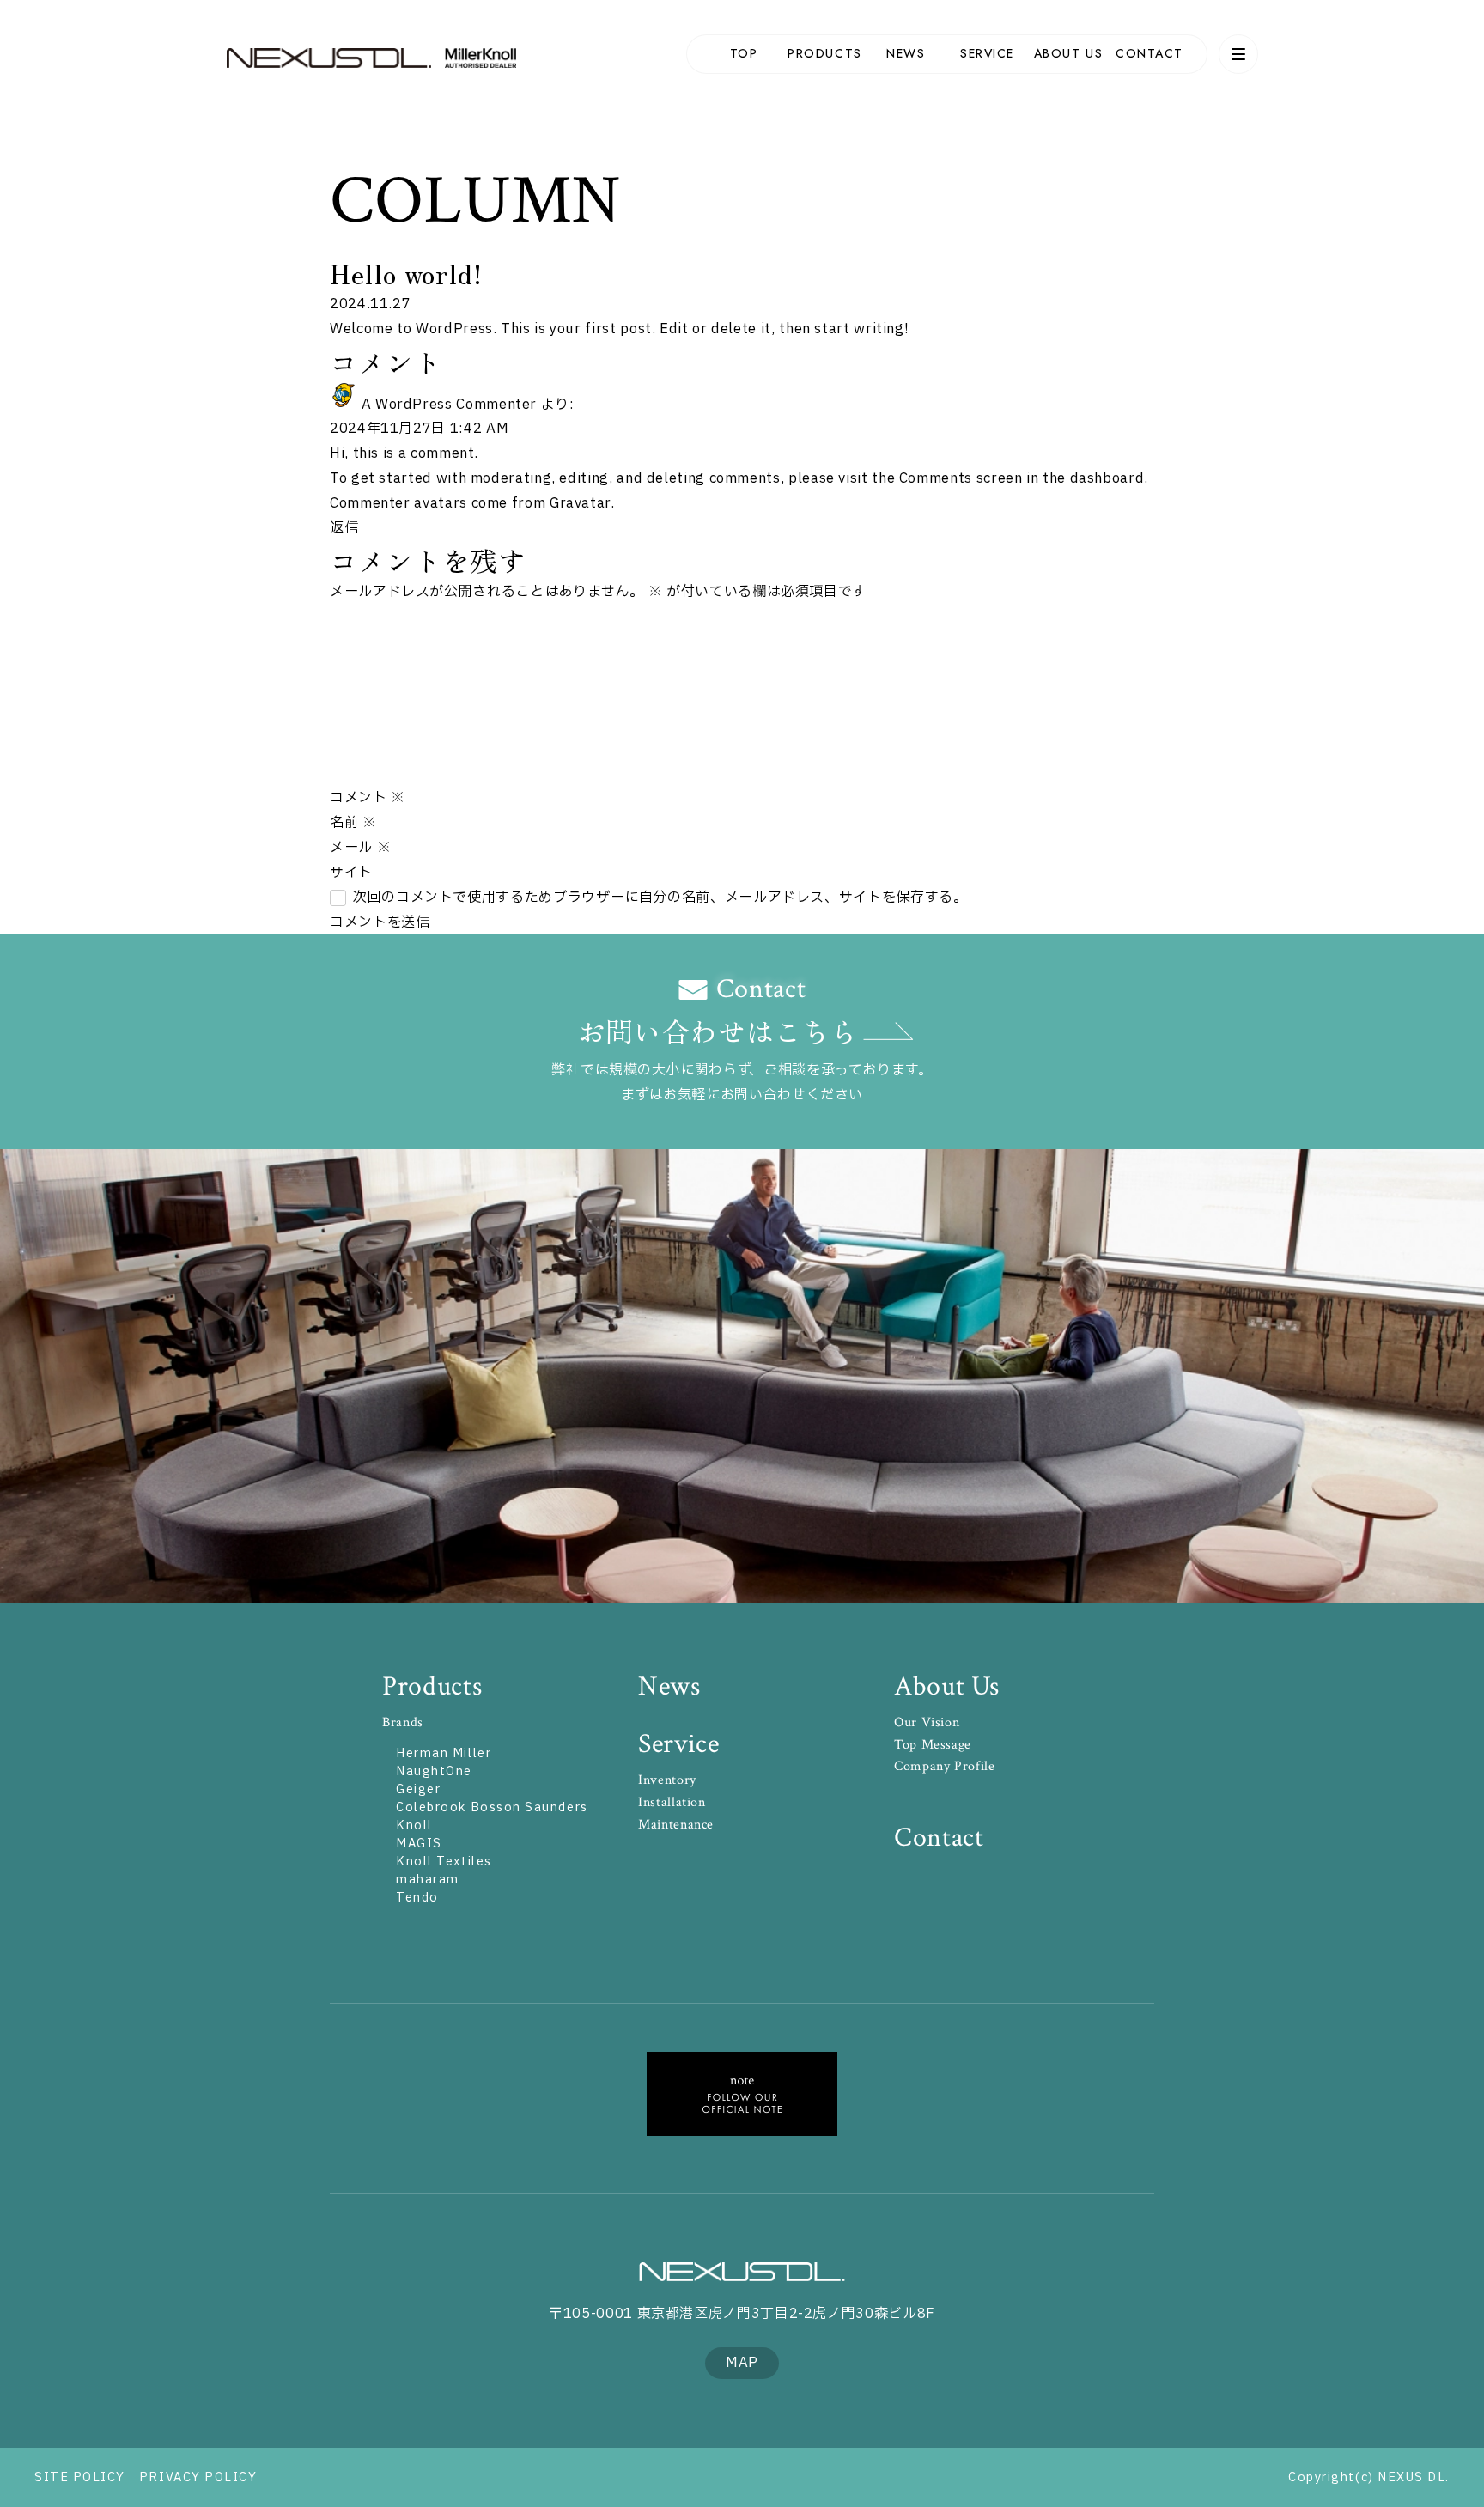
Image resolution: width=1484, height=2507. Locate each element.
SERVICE (987, 53)
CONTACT (1149, 53)
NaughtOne (434, 1771)
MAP (742, 2363)
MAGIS (419, 1844)
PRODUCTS (824, 53)
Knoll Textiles (444, 1862)
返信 (344, 528)
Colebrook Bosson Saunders (492, 1807)
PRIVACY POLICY (198, 2477)
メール (360, 848)
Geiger (418, 1789)
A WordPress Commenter (449, 405)
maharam (428, 1880)
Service (678, 1744)
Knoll (414, 1825)
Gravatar (580, 503)
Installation (672, 1802)
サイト (351, 873)
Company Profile (945, 1766)
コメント (368, 799)
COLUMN (475, 201)
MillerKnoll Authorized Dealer (486, 58)
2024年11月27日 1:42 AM (419, 429)
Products (432, 1686)
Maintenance (676, 1825)
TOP (744, 53)
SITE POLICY (80, 2477)
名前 (353, 823)
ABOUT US (1068, 53)
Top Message (933, 1745)
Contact (939, 1838)
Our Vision (927, 1722)
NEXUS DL (329, 58)
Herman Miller (444, 1753)
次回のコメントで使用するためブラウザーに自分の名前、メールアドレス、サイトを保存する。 (660, 898)
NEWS (906, 53)
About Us (947, 1686)
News (669, 1686)
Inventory (667, 1780)
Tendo (417, 1898)
